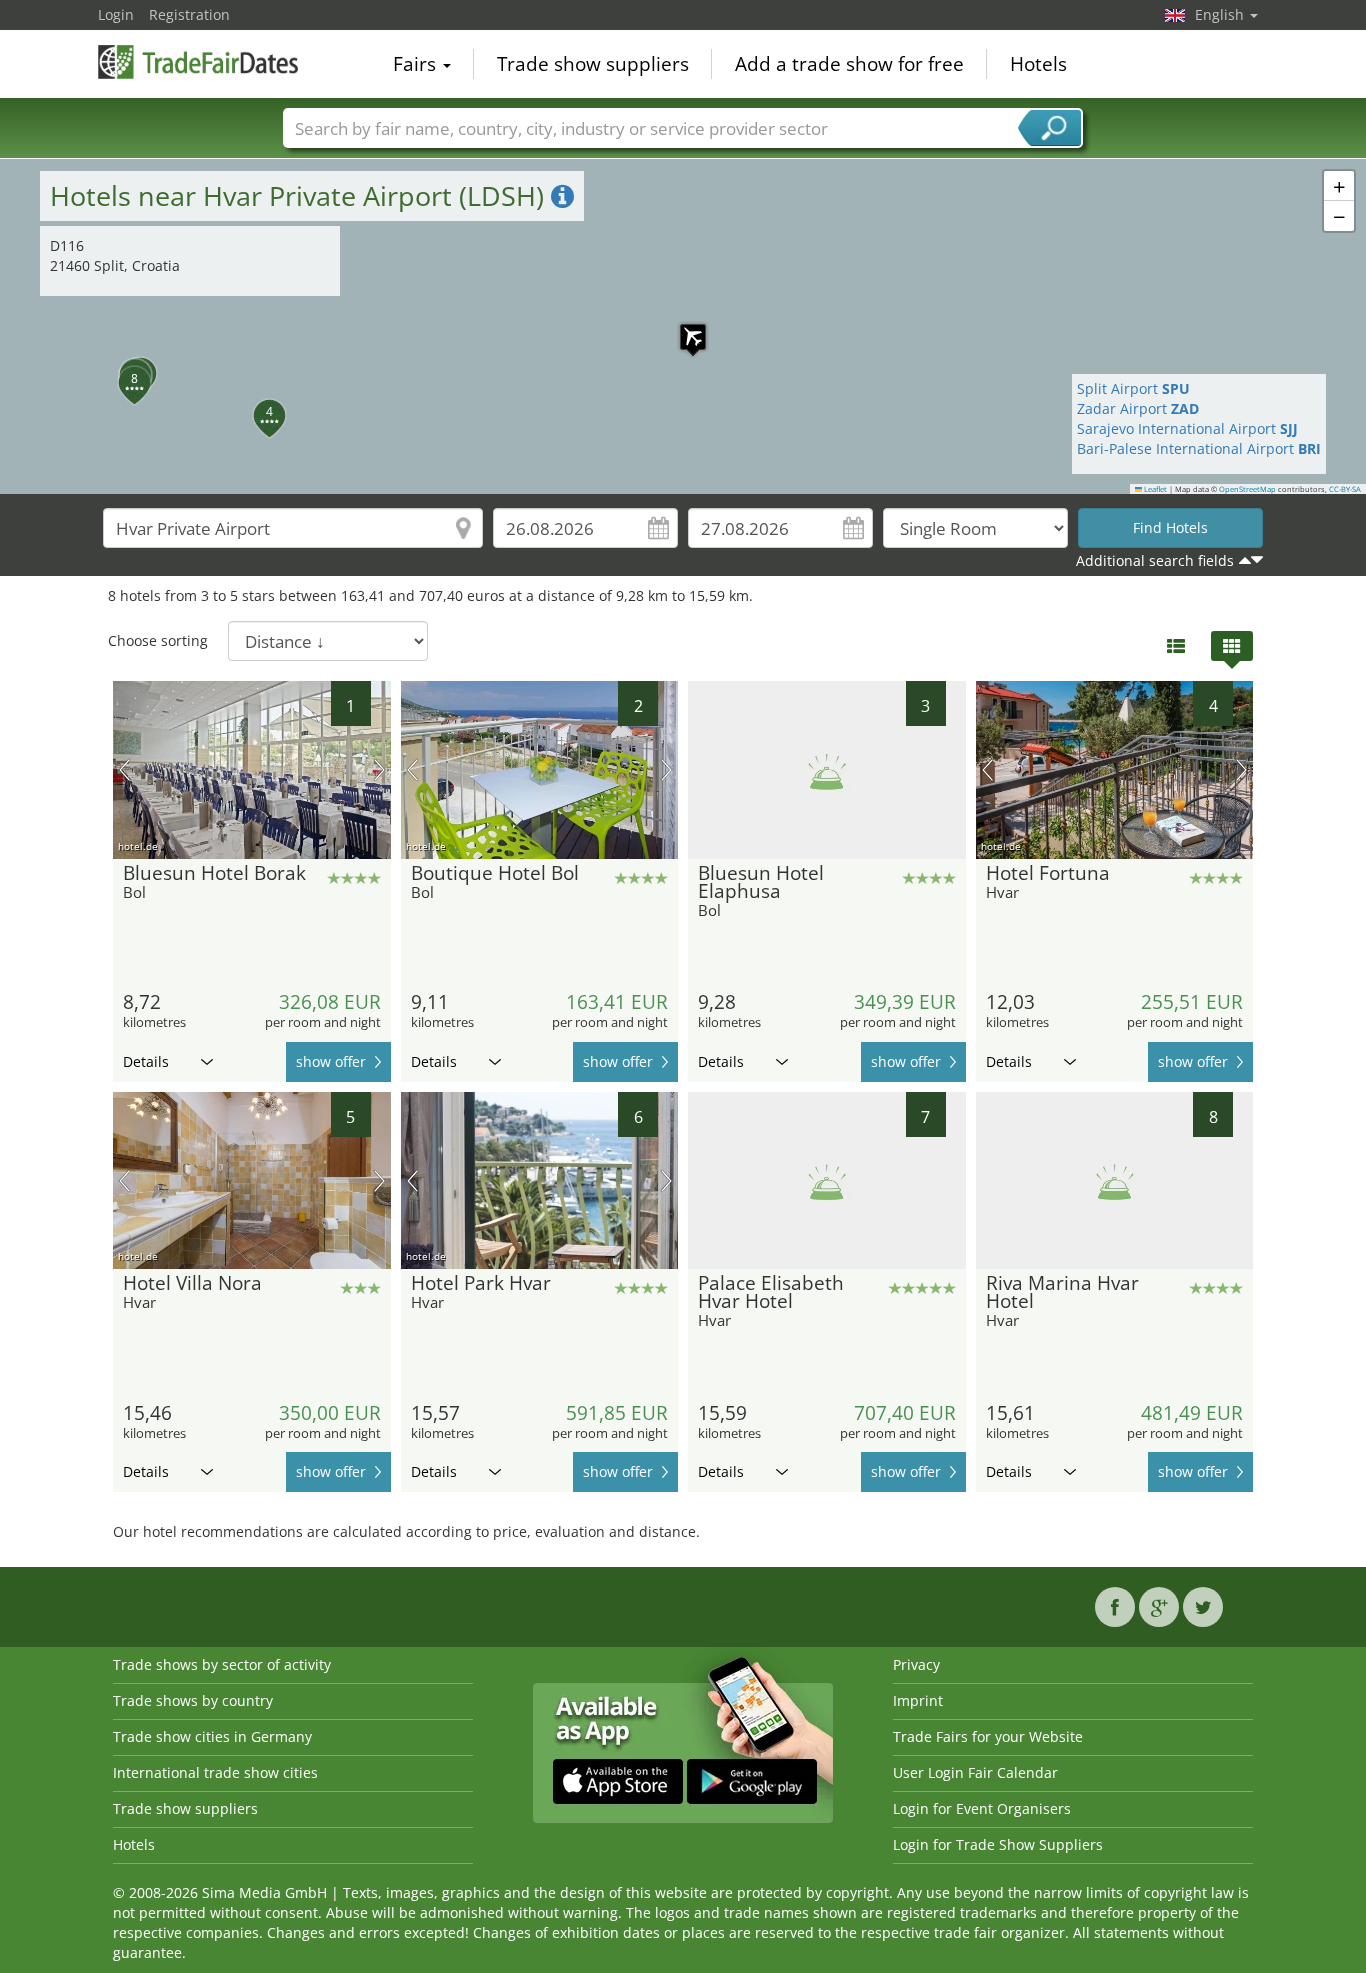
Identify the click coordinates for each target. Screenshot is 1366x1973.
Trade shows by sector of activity (222, 1664)
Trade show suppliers (593, 64)
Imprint (918, 1700)
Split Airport (1133, 388)
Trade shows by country (193, 1700)
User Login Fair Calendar (975, 1772)
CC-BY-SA (1345, 489)
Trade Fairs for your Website (988, 1736)
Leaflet (1154, 489)
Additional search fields (1155, 560)
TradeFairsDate (198, 62)
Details (146, 1061)
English (1221, 14)
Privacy (916, 1664)
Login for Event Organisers (982, 1808)
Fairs (417, 64)
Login (116, 14)
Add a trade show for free (849, 64)
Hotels (1038, 64)
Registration (189, 14)
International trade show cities (215, 1772)
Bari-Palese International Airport (1199, 448)
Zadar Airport (1138, 408)
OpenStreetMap (1247, 489)
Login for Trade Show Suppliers (998, 1844)
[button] (683, 327)
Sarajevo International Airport (1187, 428)
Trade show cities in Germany (212, 1736)
